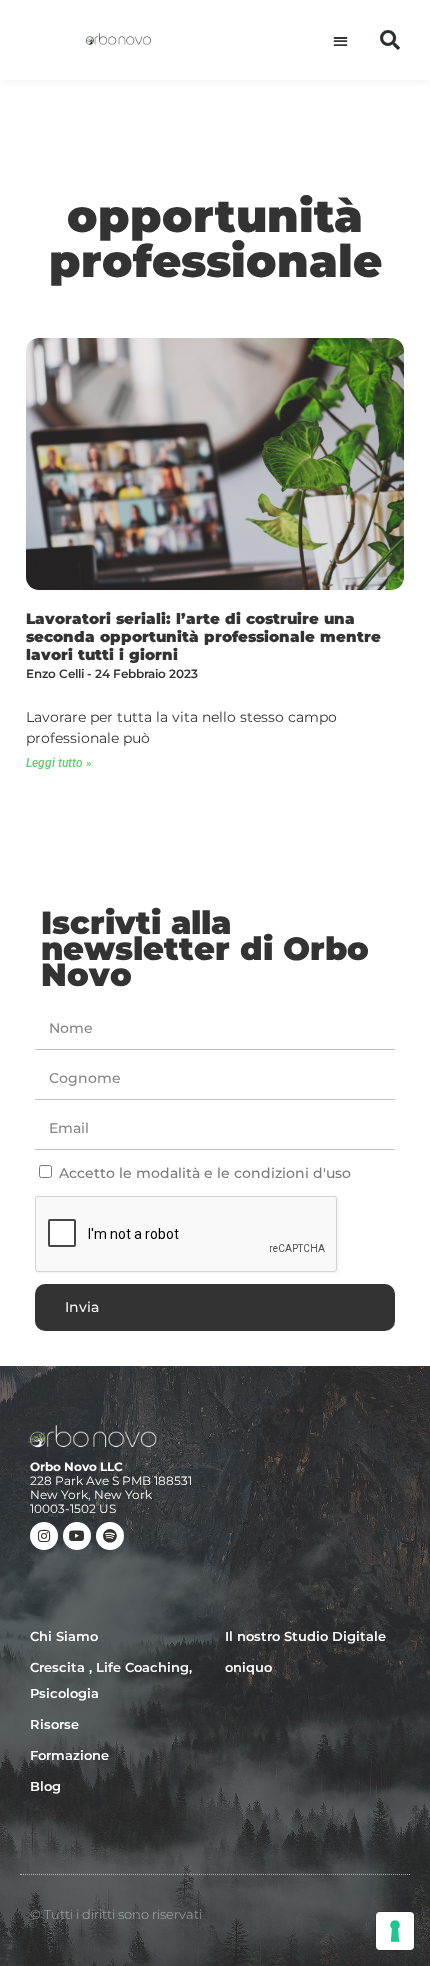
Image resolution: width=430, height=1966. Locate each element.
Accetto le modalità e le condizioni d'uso (205, 1173)
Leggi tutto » (59, 763)
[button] (340, 40)
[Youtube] (77, 1536)
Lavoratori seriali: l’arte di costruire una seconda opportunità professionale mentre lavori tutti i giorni (203, 636)
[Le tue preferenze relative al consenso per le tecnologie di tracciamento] (395, 1931)
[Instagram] (44, 1536)
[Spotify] (110, 1536)
